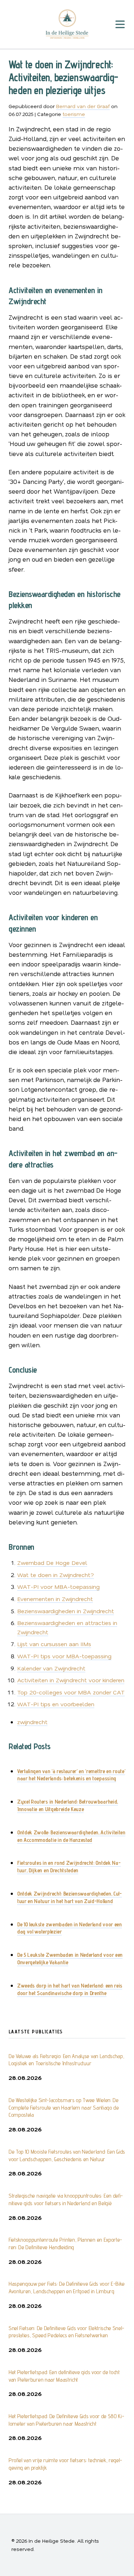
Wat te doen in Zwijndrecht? (56, 1575)
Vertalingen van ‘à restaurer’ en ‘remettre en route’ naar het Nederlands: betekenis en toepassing (71, 1775)
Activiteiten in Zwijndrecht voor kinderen (71, 1680)
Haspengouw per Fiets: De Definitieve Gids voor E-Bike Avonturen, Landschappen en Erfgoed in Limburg (67, 2288)
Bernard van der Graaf (83, 106)
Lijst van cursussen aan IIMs (54, 1644)
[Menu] (120, 25)
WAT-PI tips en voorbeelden (56, 1704)
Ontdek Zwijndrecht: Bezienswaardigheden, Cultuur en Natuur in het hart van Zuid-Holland (70, 1897)
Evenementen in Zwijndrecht (55, 1599)
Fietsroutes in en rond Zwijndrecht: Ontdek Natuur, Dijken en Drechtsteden (69, 1867)
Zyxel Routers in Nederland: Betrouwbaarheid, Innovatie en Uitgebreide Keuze (68, 1805)
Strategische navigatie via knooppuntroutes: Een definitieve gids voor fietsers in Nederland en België (66, 2199)
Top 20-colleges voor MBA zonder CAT (71, 1692)
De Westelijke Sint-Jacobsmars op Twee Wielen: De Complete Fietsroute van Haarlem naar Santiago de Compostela (64, 2108)
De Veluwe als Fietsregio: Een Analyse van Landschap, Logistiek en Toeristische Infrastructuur (66, 2060)
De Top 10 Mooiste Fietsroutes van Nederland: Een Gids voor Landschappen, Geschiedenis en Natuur (67, 2155)
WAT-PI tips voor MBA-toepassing (64, 1656)
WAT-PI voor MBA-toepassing (58, 1587)
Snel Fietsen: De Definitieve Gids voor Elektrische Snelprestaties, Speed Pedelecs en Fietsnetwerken (66, 2332)
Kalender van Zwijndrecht (51, 1668)
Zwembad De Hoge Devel (52, 1563)
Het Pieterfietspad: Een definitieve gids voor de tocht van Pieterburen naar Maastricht (64, 2376)
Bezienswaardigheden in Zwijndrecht (66, 1611)
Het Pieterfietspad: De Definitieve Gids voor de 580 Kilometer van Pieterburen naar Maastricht (66, 2420)
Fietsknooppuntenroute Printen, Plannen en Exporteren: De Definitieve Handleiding (65, 2243)
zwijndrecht (32, 1722)
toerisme (74, 114)
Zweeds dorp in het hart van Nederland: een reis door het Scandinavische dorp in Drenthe (70, 1989)
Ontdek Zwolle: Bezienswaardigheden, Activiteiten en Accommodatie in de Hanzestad (71, 1836)
